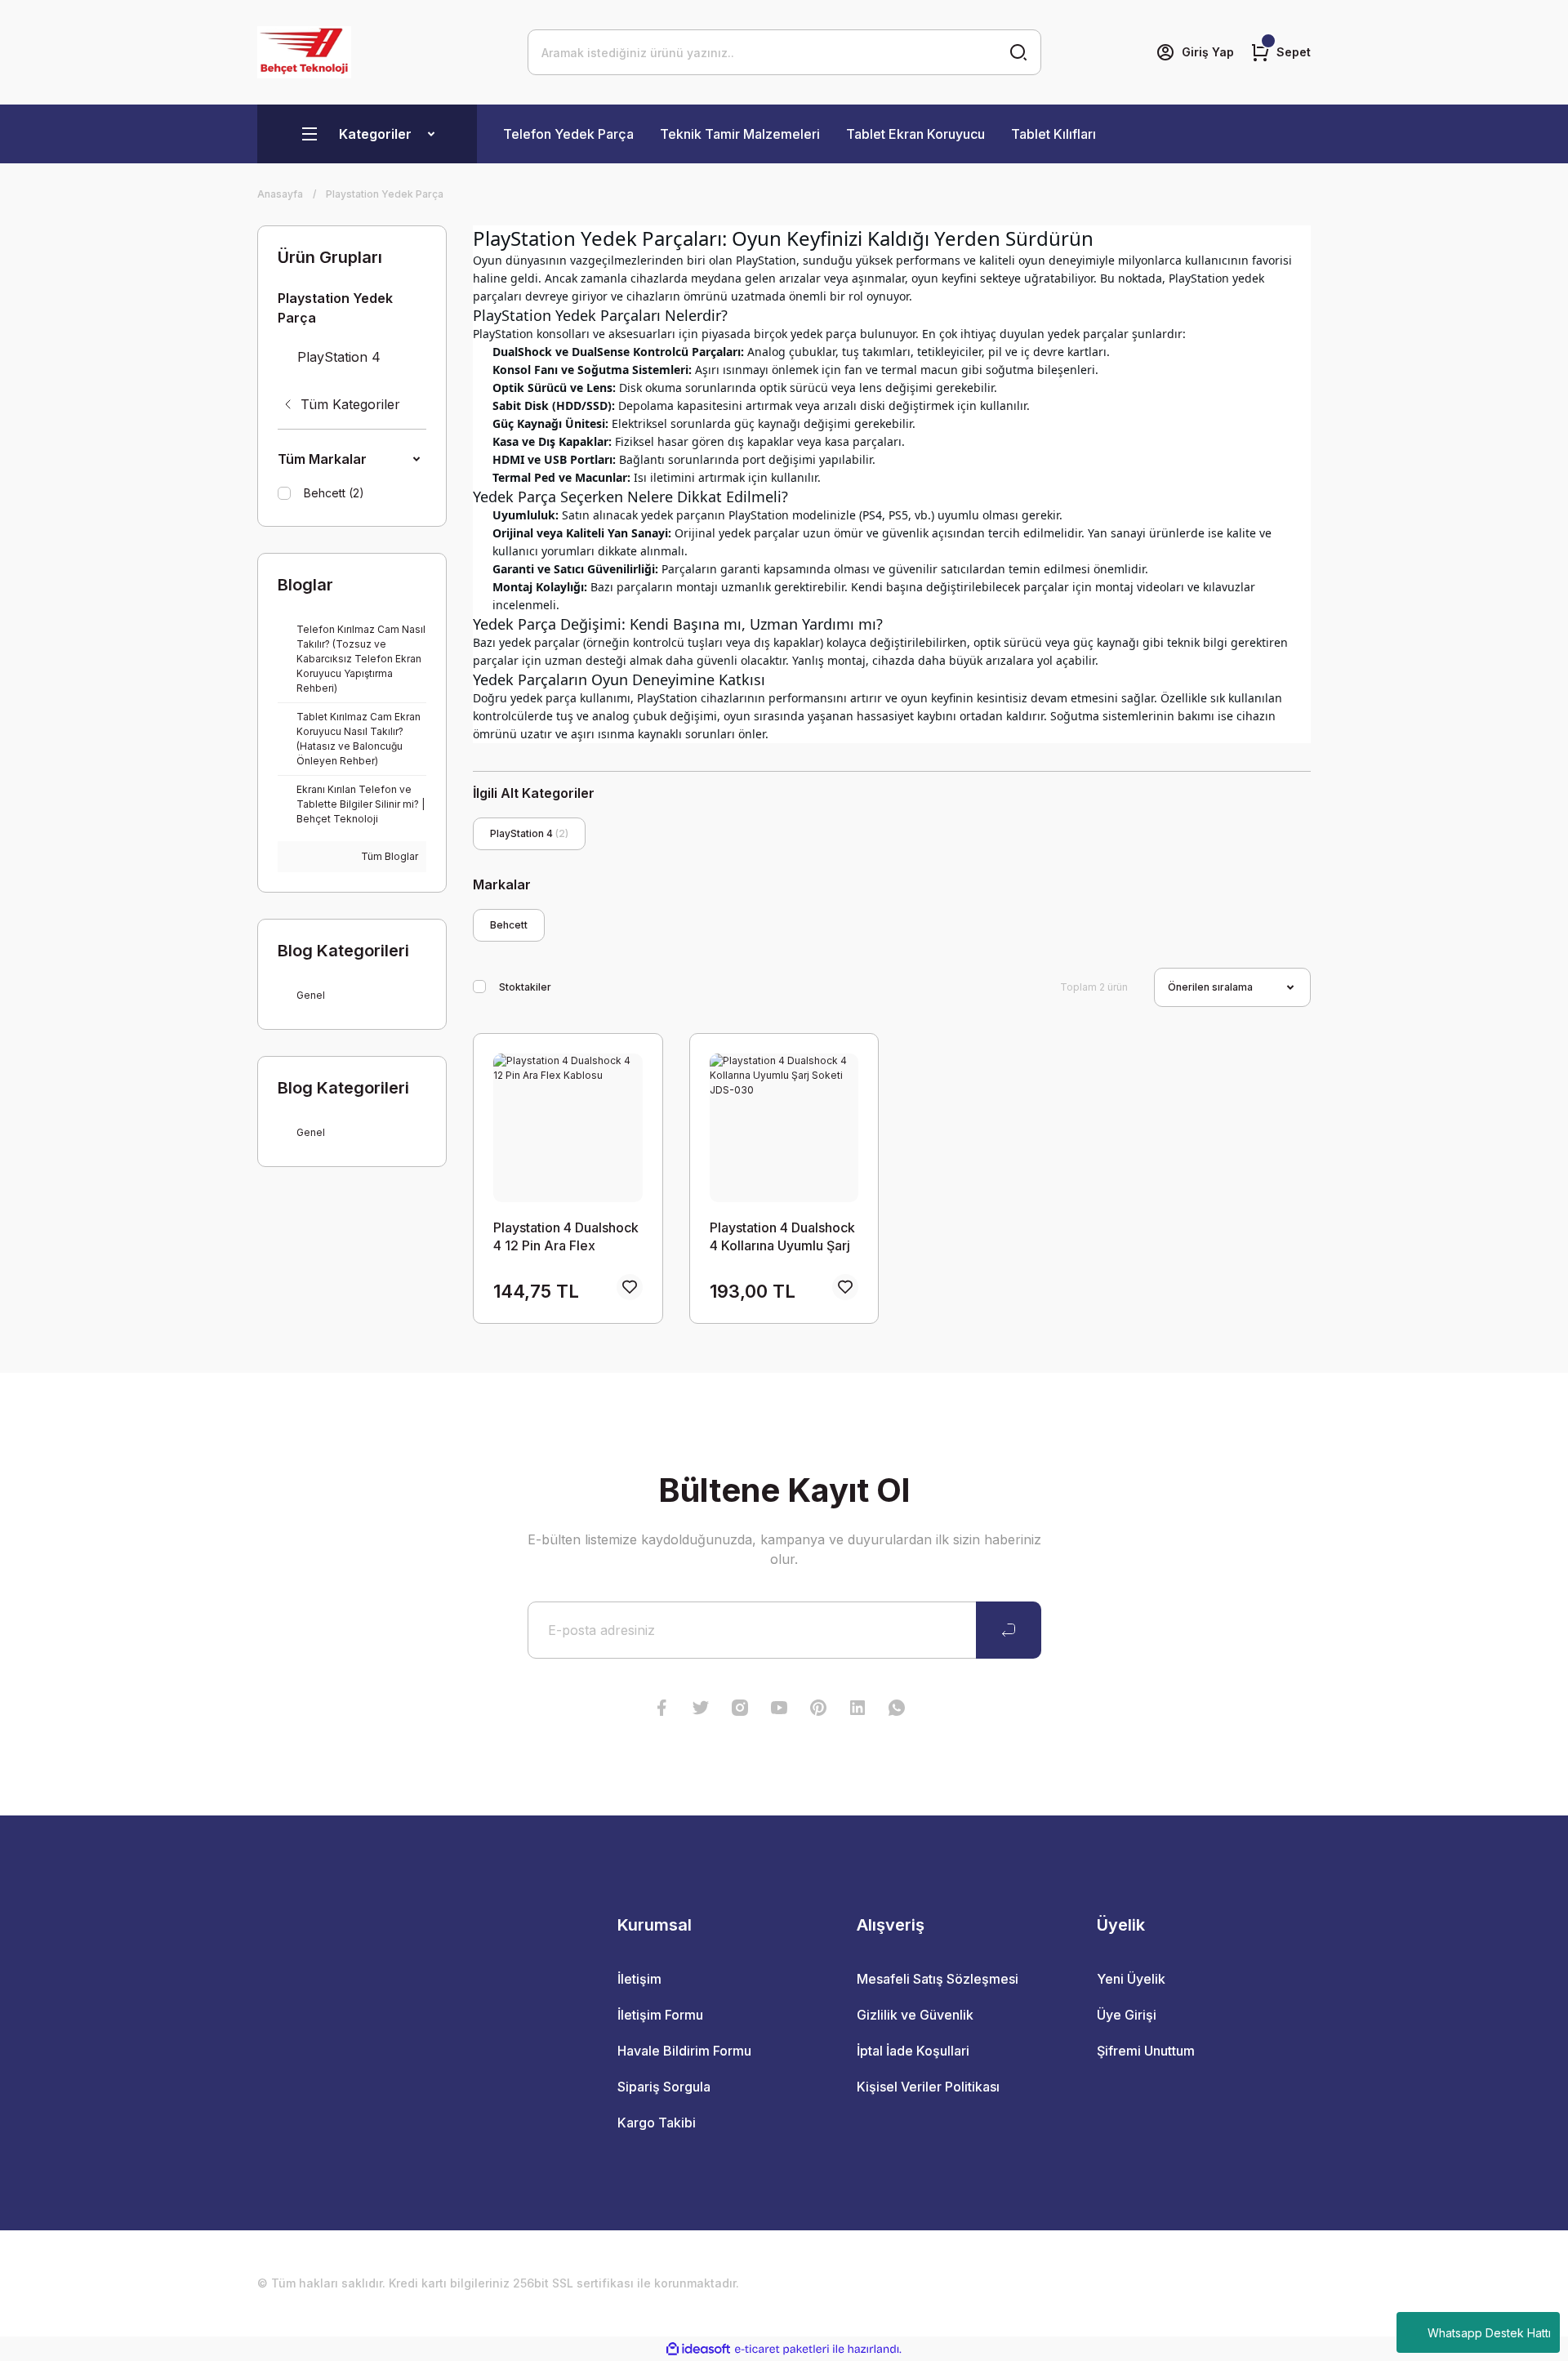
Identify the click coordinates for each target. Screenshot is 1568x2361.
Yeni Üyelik (1131, 1979)
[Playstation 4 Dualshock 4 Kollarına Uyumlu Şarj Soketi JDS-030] (784, 1128)
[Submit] (1009, 1630)
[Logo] (304, 52)
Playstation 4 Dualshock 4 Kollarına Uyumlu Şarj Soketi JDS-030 (782, 1237)
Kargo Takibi (657, 2123)
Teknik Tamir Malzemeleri (740, 134)
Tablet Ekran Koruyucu (915, 134)
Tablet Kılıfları (1053, 134)
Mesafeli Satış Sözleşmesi (938, 1979)
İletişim (639, 1979)
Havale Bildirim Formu (684, 2051)
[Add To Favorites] (630, 1287)
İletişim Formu (660, 2015)
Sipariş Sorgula (664, 2087)
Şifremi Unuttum (1146, 2051)
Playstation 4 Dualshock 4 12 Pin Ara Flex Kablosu (566, 1237)
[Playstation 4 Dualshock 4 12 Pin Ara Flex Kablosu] (568, 1128)
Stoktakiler (525, 987)
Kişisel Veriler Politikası (928, 2087)
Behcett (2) (334, 493)
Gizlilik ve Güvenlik (915, 2015)
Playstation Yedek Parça (385, 194)
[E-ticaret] (782, 2349)
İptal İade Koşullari (913, 2051)
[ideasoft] (698, 2349)
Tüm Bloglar (388, 856)
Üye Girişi (1127, 2015)
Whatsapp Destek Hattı (1489, 2333)
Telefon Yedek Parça (568, 134)
